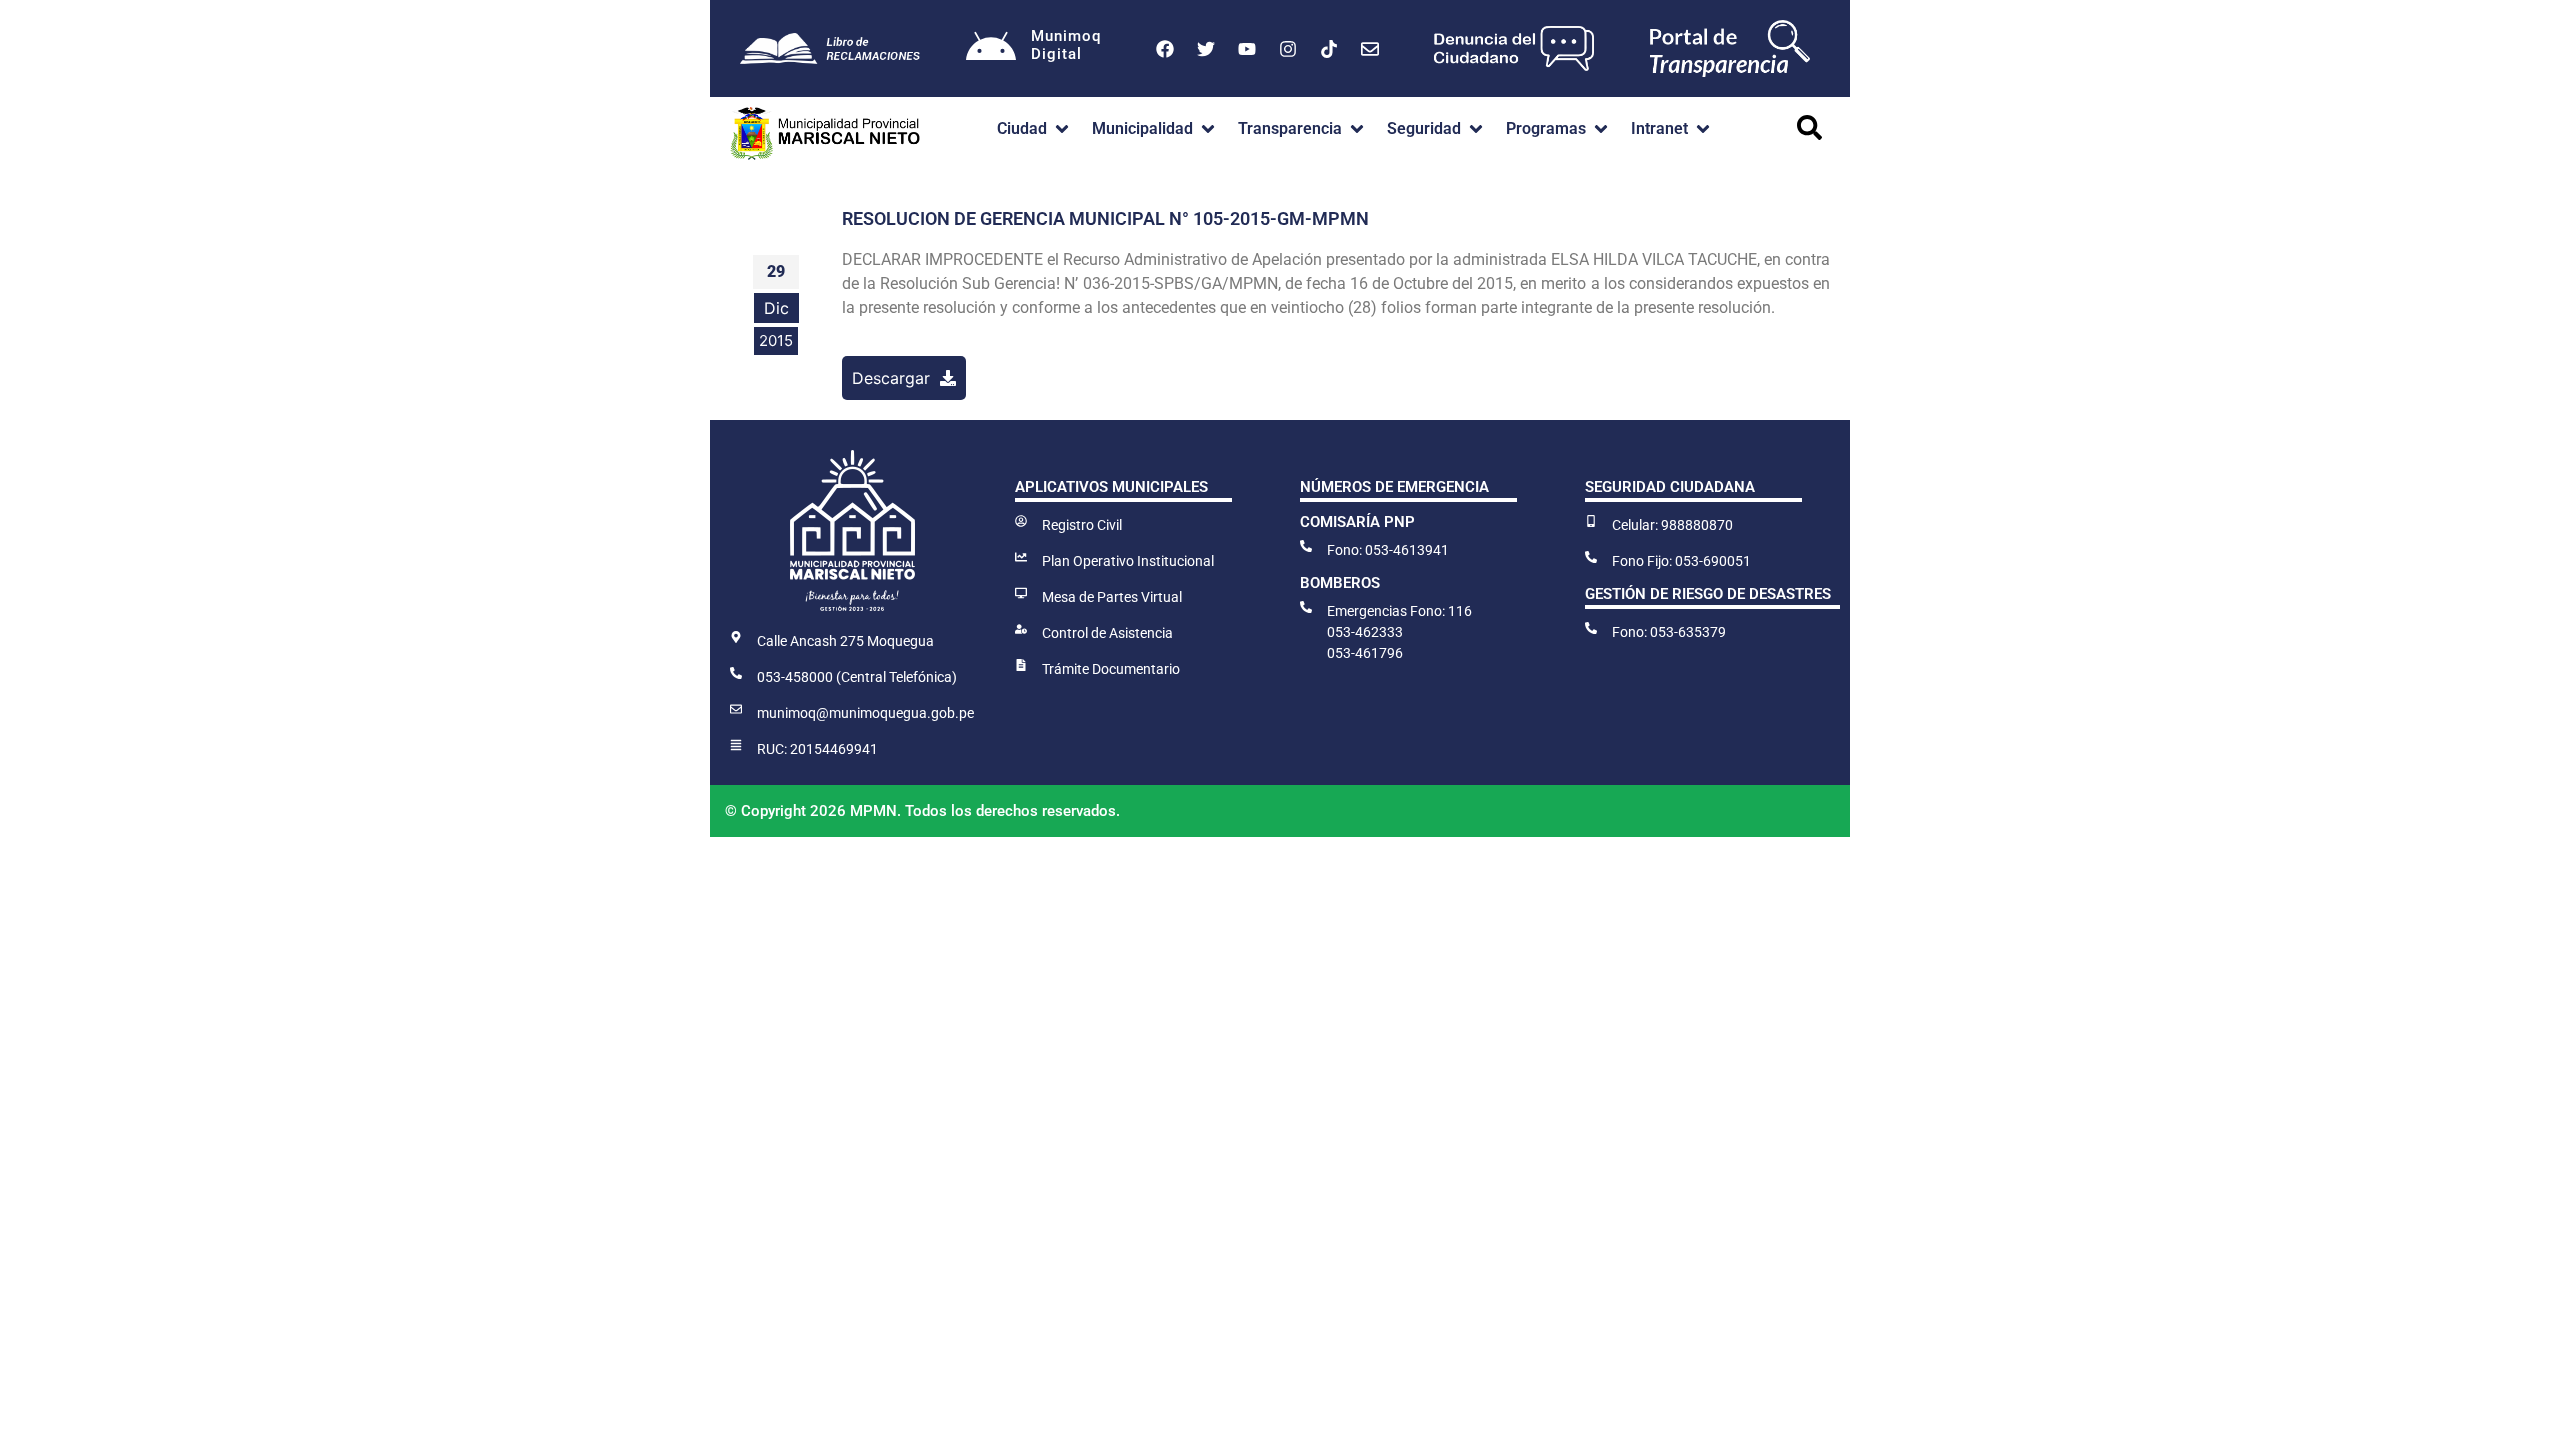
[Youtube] (1247, 49)
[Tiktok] (1329, 49)
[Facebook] (1165, 49)
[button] (1034, 129)
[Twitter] (1206, 49)
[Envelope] (1370, 49)
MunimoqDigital (1066, 45)
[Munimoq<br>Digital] (991, 49)
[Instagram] (1288, 49)
